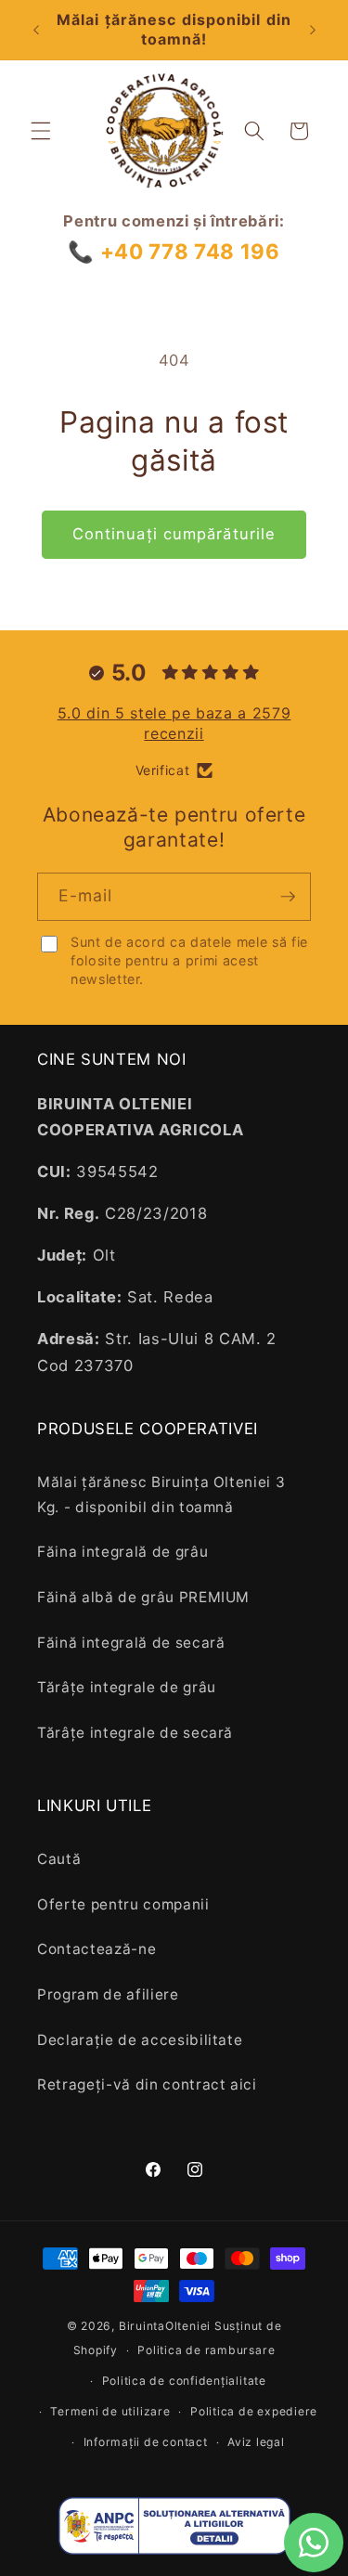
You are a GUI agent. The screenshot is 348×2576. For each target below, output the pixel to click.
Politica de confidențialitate (184, 2381)
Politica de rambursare (206, 2350)
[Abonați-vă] (288, 897)
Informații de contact (146, 2442)
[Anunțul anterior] (36, 30)
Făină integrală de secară (131, 1643)
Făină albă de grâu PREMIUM (143, 1597)
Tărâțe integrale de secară (135, 1733)
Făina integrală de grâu (122, 1552)
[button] (41, 131)
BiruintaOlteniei (165, 2326)
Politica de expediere (254, 2411)
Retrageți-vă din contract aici (147, 2084)
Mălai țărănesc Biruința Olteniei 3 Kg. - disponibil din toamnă (161, 1495)
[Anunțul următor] (313, 30)
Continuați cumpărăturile (174, 534)
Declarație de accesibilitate (140, 2040)
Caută (59, 1859)
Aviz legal (256, 2442)
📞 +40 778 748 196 (174, 251)
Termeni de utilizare (110, 2411)
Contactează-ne (97, 1949)
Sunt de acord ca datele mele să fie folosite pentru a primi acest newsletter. (189, 960)
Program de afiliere (108, 1994)
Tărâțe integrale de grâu (127, 1687)
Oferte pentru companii (123, 1904)
